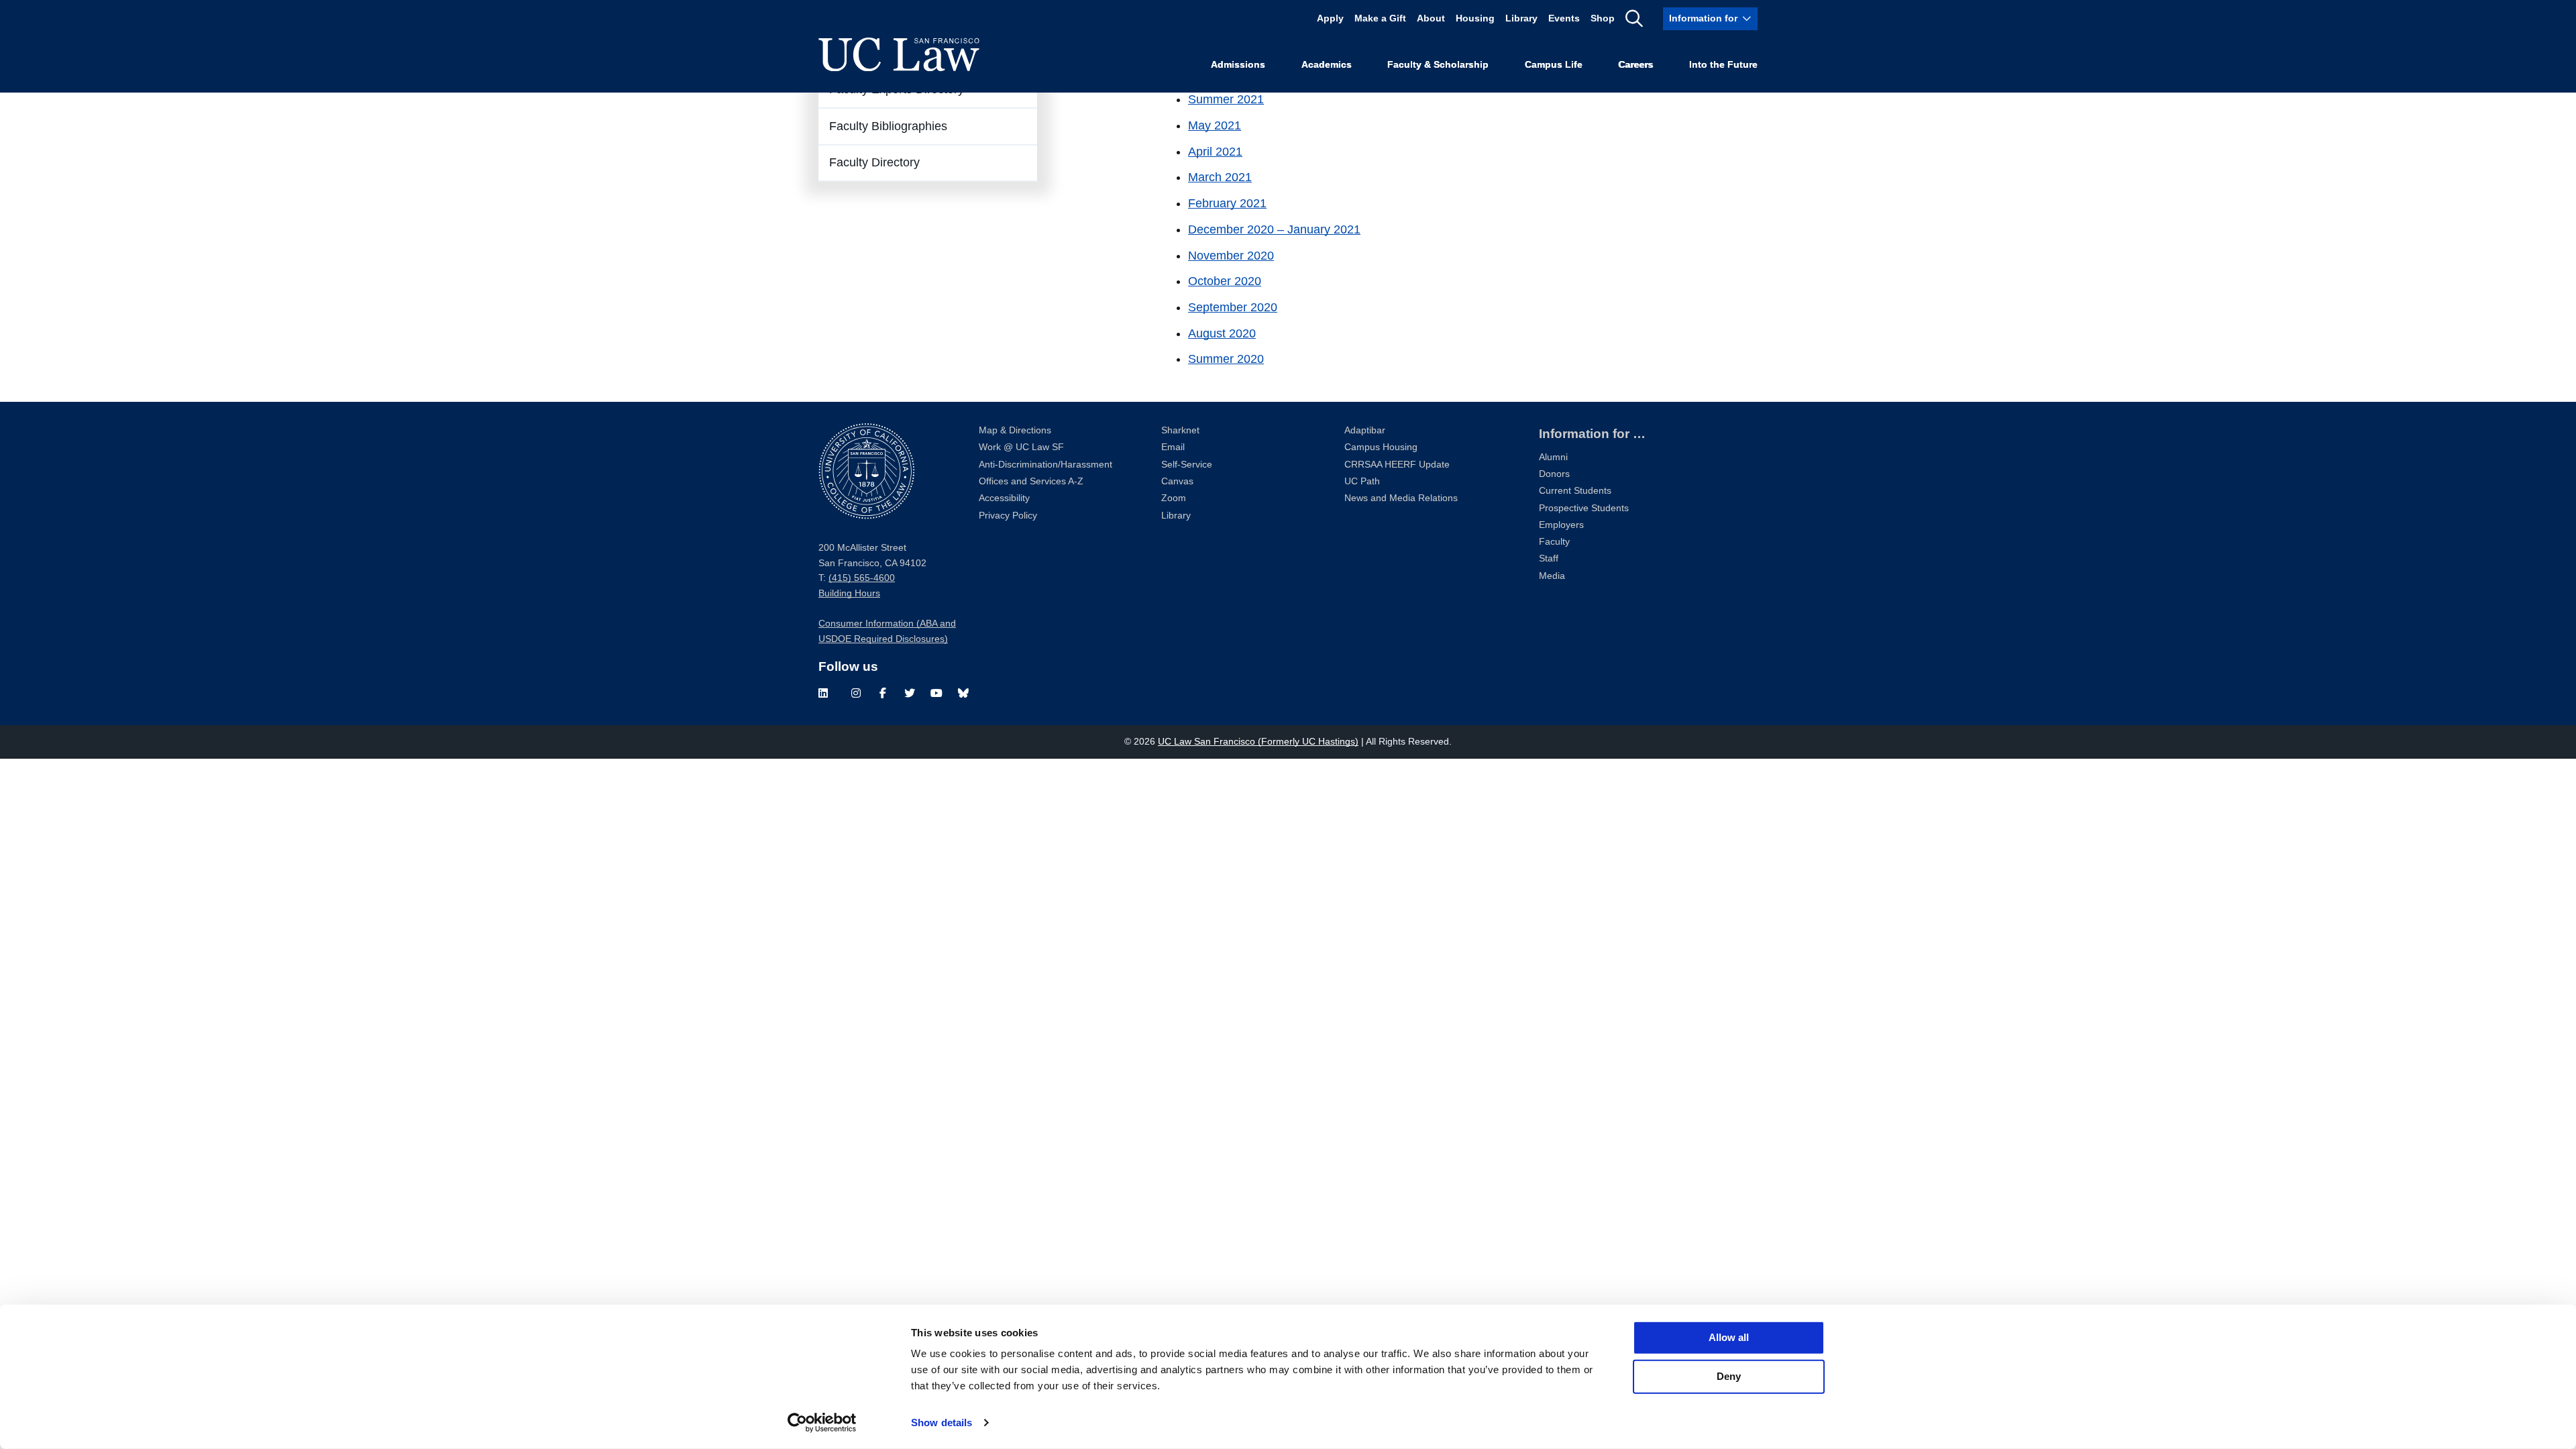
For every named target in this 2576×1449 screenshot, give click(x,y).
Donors (1554, 474)
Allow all (1729, 1337)
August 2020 (1222, 333)
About (1431, 18)
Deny (1729, 1376)
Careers (1635, 65)
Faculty (1554, 542)
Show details (942, 1423)
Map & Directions (1015, 430)
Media (1552, 576)
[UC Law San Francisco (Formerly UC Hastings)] (899, 54)
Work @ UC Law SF (1021, 447)
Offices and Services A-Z (1031, 481)
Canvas (1177, 481)
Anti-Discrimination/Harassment (1045, 465)
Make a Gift (1380, 18)
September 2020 (1233, 307)
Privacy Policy (1008, 516)
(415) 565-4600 (862, 578)
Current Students (1575, 491)
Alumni (1553, 457)
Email (1173, 447)
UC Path (1362, 481)
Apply (1330, 18)
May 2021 (1215, 125)
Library (1521, 18)
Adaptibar (1365, 430)
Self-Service (1187, 465)
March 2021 (1220, 177)
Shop (1603, 18)
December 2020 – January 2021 (1274, 229)
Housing (1475, 18)
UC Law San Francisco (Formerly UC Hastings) (1258, 742)
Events (1564, 18)
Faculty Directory (874, 162)
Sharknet (1180, 430)
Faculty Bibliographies (888, 126)
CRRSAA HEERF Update (1397, 465)
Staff (1549, 558)
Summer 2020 (1226, 359)
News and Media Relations (1401, 498)
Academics (1327, 65)
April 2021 (1215, 152)
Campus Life (1554, 65)
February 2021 (1227, 203)
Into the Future (1723, 65)
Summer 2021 (1226, 99)
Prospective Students (1584, 508)
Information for (1703, 18)
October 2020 (1225, 281)
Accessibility (1004, 498)
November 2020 (1231, 256)
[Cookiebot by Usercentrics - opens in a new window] (822, 1423)
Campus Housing (1381, 447)
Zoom (1174, 498)
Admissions (1238, 65)
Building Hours (849, 593)
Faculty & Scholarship (1438, 65)
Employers (1561, 525)
